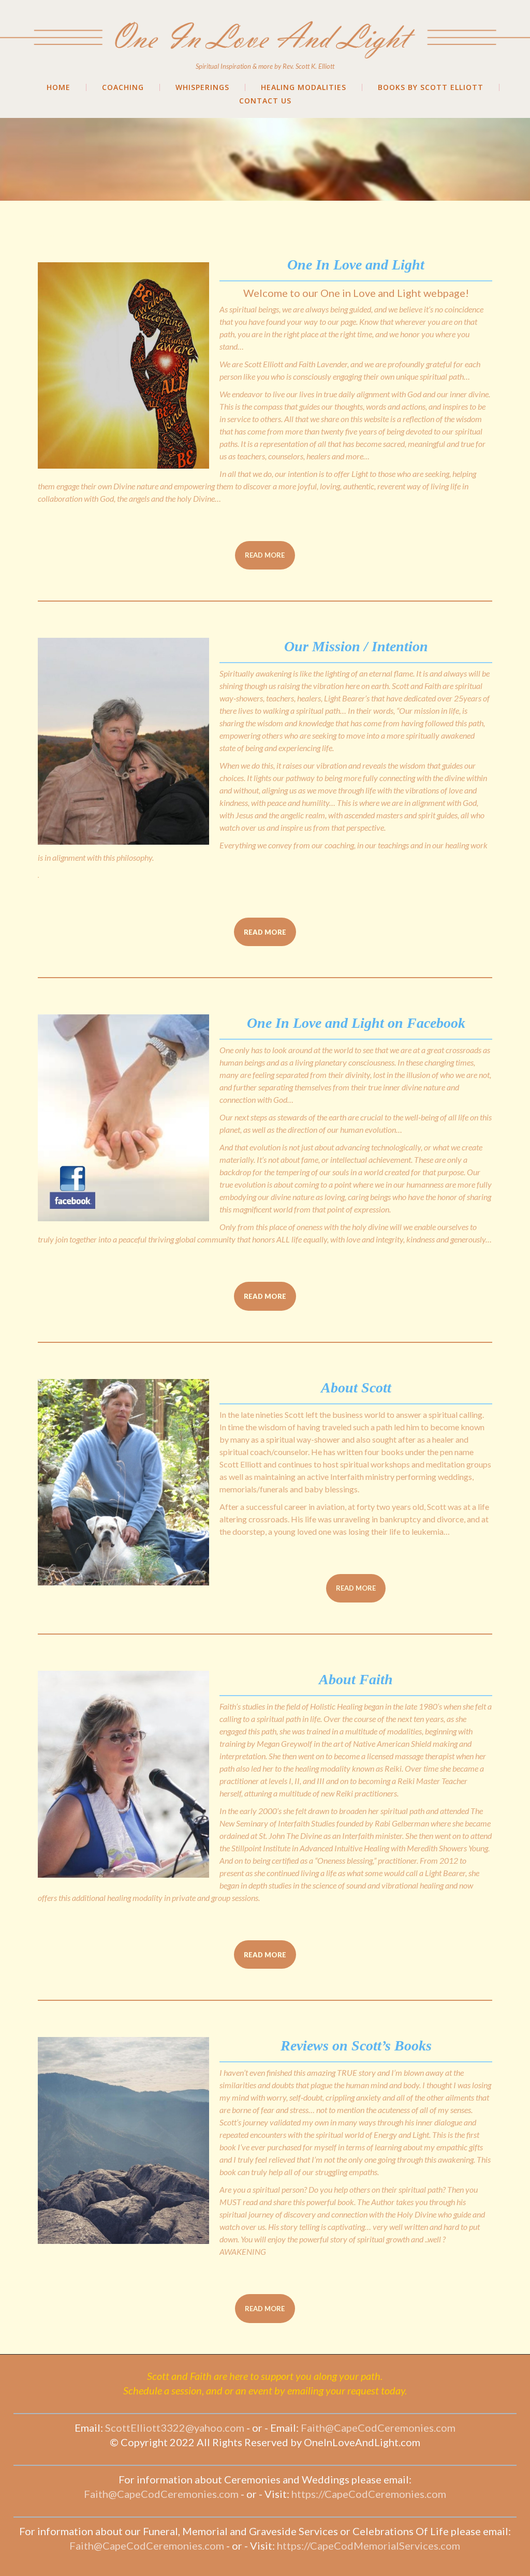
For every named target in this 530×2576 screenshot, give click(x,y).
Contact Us (265, 101)
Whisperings (202, 87)
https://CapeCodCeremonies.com (369, 2494)
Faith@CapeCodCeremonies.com (378, 2428)
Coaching (123, 87)
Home (58, 87)
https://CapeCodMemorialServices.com (369, 2545)
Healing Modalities (304, 87)
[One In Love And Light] (265, 20)
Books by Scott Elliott (431, 87)
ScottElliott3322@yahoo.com (175, 2428)
